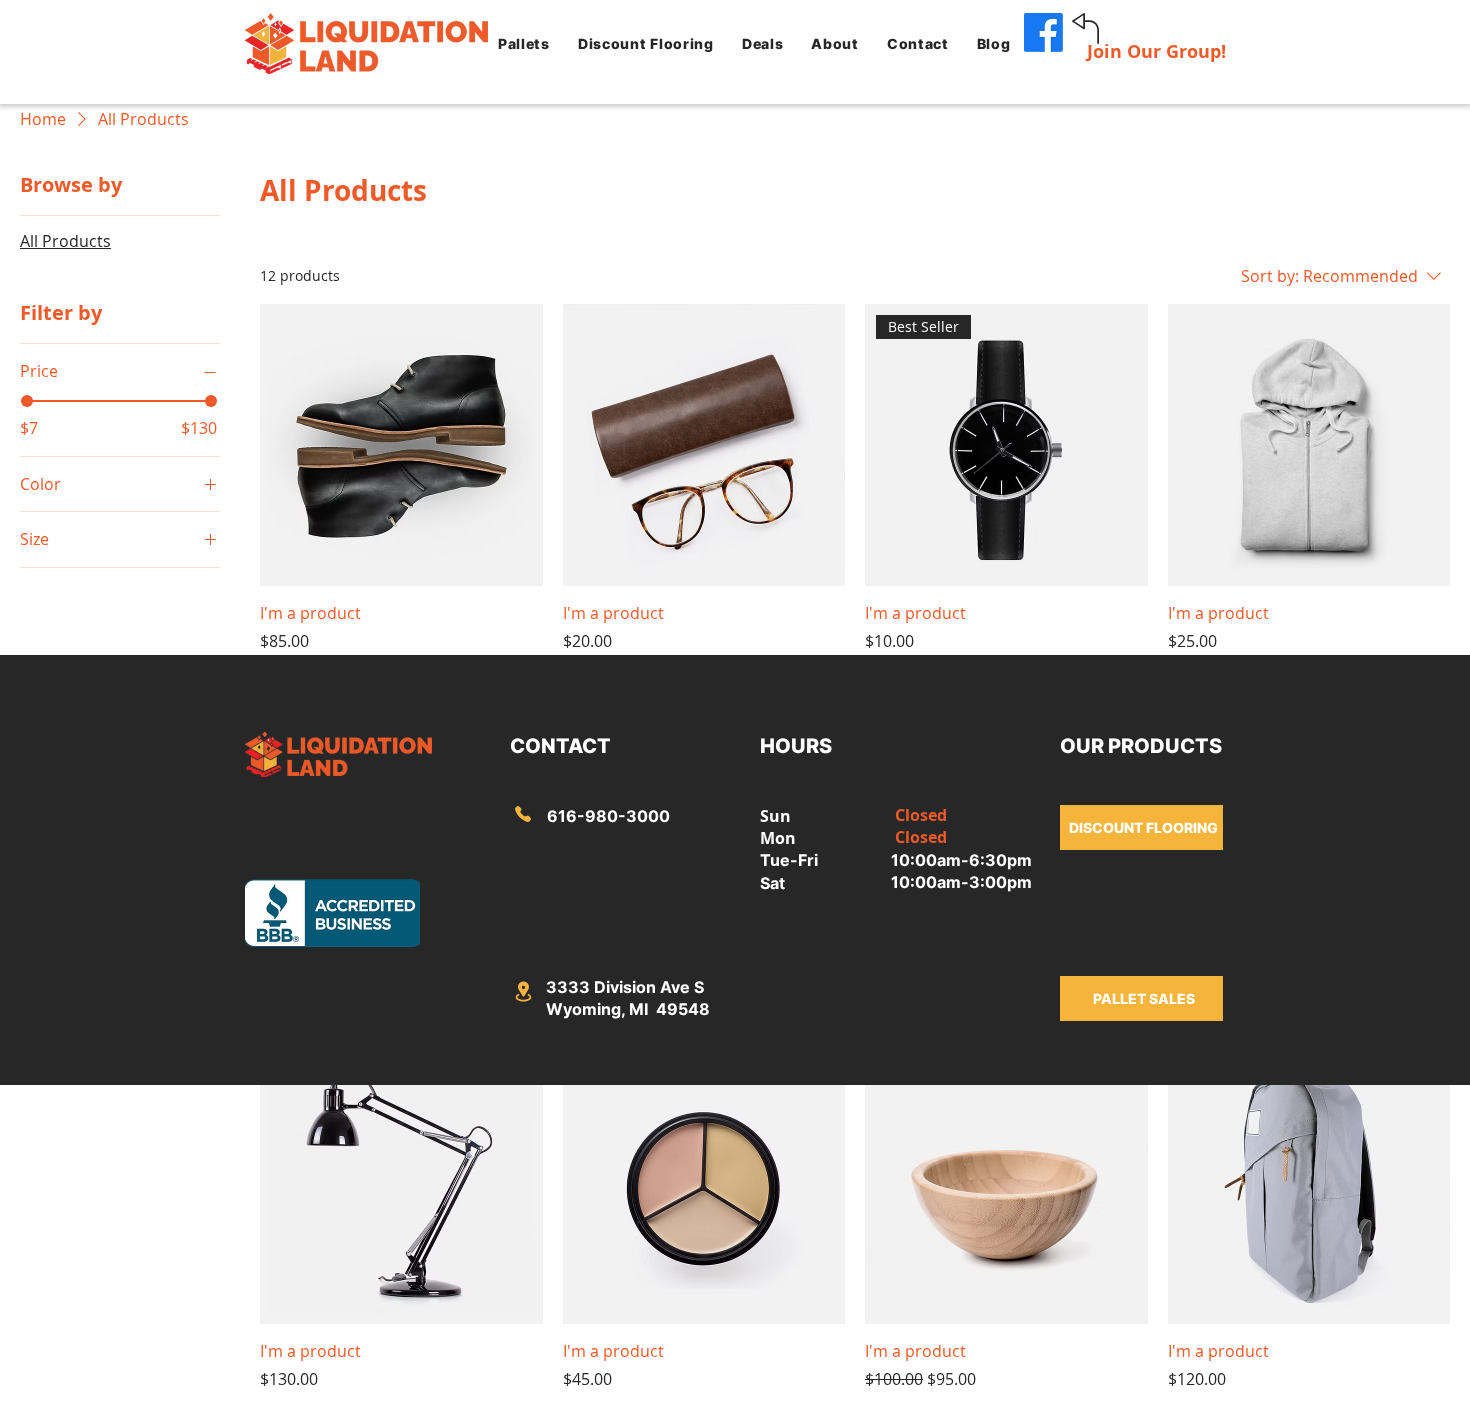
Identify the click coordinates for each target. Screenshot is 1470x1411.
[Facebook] (1043, 32)
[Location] (523, 814)
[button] (524, 43)
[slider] (27, 401)
